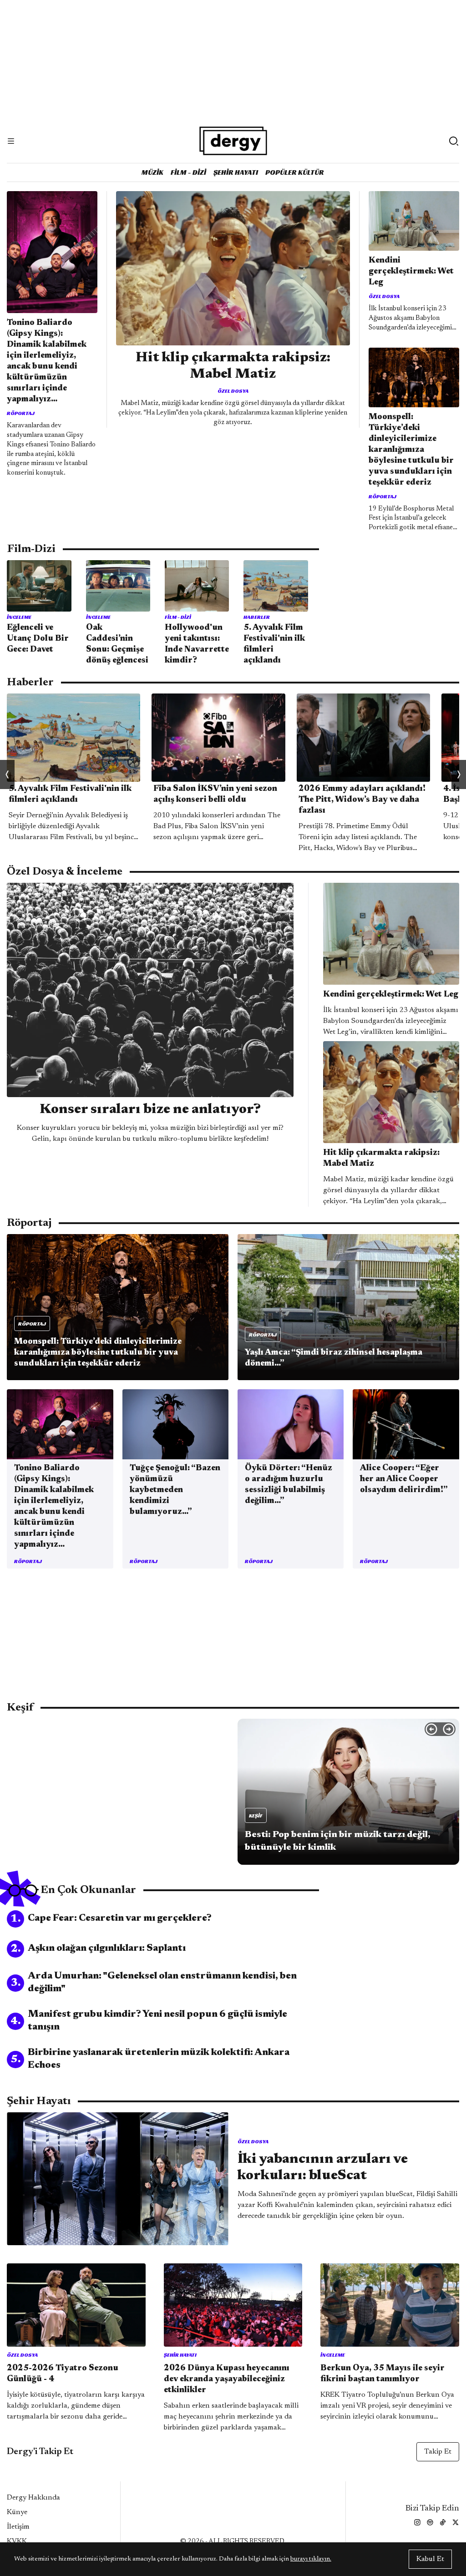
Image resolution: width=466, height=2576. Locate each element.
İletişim (18, 2527)
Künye (17, 2512)
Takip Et (438, 2452)
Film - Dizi (188, 172)
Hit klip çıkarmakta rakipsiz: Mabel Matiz (233, 366)
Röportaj (21, 413)
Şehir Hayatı (236, 172)
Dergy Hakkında (33, 2498)
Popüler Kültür (295, 172)
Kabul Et (430, 2559)
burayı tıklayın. (311, 2559)
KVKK (17, 2541)
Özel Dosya (233, 391)
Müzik (152, 172)
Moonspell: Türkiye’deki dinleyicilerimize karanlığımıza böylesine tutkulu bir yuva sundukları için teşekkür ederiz (411, 450)
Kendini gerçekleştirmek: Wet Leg (411, 272)
